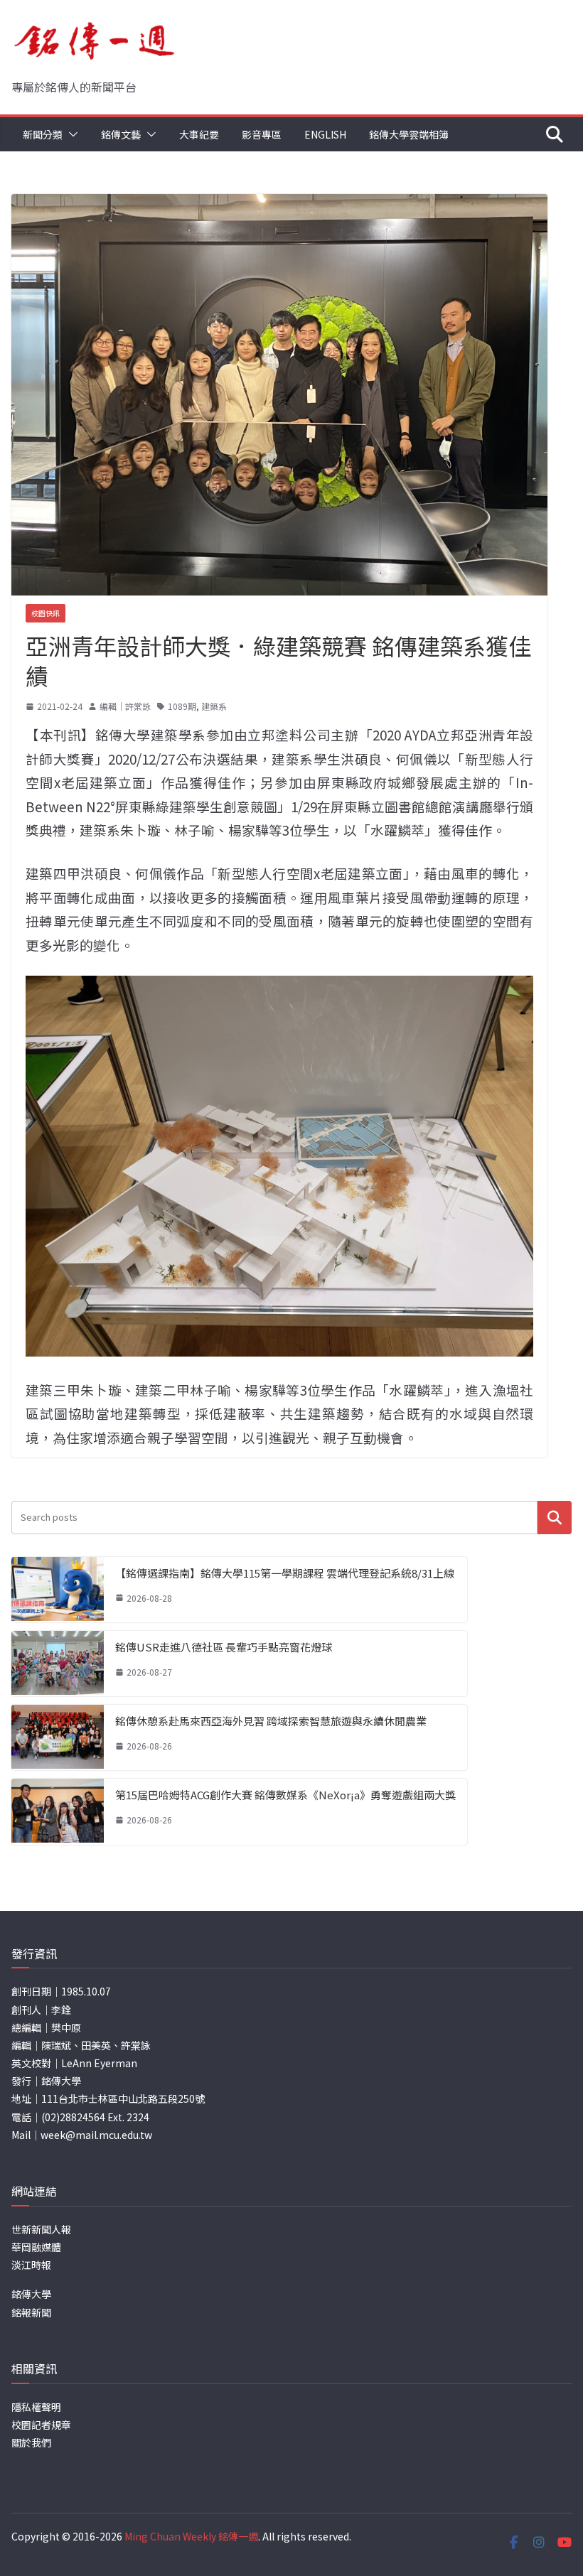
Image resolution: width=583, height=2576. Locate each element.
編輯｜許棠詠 (125, 706)
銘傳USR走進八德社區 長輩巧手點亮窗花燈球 (224, 1647)
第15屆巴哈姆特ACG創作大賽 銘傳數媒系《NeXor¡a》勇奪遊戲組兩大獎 (285, 1795)
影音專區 (262, 134)
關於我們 (31, 2442)
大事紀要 (199, 134)
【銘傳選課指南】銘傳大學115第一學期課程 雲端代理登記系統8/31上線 (285, 1573)
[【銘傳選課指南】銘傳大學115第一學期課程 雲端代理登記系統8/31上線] (58, 1590)
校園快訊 (46, 613)
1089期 (182, 706)
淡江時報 (31, 2265)
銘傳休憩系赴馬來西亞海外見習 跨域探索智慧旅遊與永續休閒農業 (271, 1721)
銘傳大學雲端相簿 (409, 134)
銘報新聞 (31, 2312)
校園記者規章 (41, 2425)
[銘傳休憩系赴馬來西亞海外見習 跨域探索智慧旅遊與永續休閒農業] (58, 1737)
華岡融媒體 (36, 2247)
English (325, 134)
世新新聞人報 (41, 2229)
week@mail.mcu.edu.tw (96, 2135)
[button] (70, 134)
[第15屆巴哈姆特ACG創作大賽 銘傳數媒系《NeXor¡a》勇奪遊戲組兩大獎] (58, 1811)
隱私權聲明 (36, 2407)
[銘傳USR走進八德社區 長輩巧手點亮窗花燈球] (58, 1664)
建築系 (214, 706)
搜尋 (555, 1518)
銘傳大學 (31, 2294)
